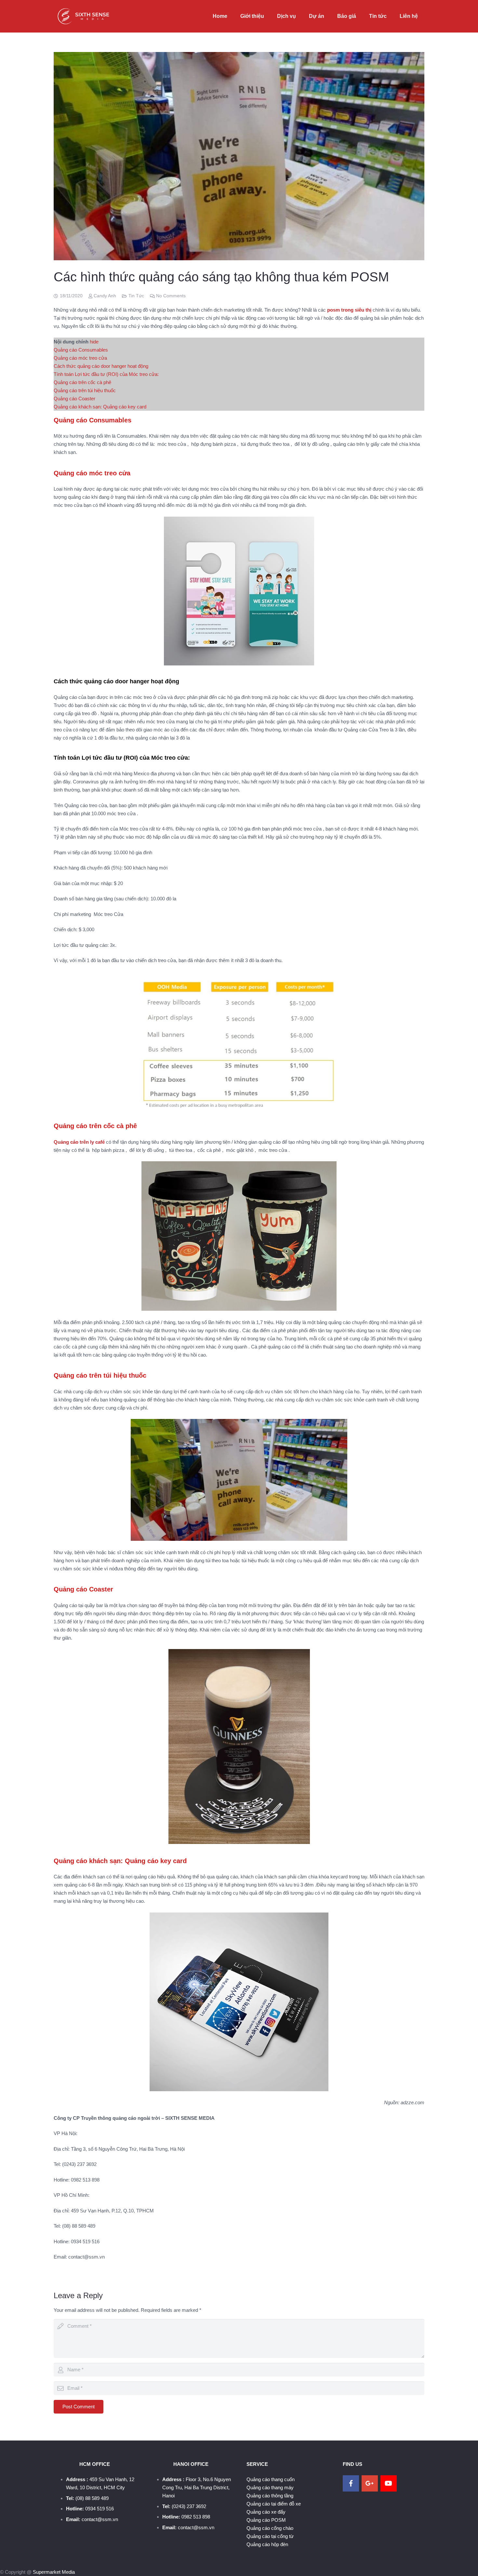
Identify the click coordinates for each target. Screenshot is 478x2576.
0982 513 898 (196, 2517)
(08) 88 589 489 (92, 2498)
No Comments (171, 296)
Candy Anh (105, 296)
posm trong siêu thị (349, 310)
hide (94, 342)
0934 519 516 (100, 2509)
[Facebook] (351, 2483)
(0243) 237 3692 (189, 2506)
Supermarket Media (54, 2572)
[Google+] (370, 2483)
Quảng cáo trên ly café (79, 1142)
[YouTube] (389, 2483)
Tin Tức (136, 296)
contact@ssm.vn (100, 2519)
